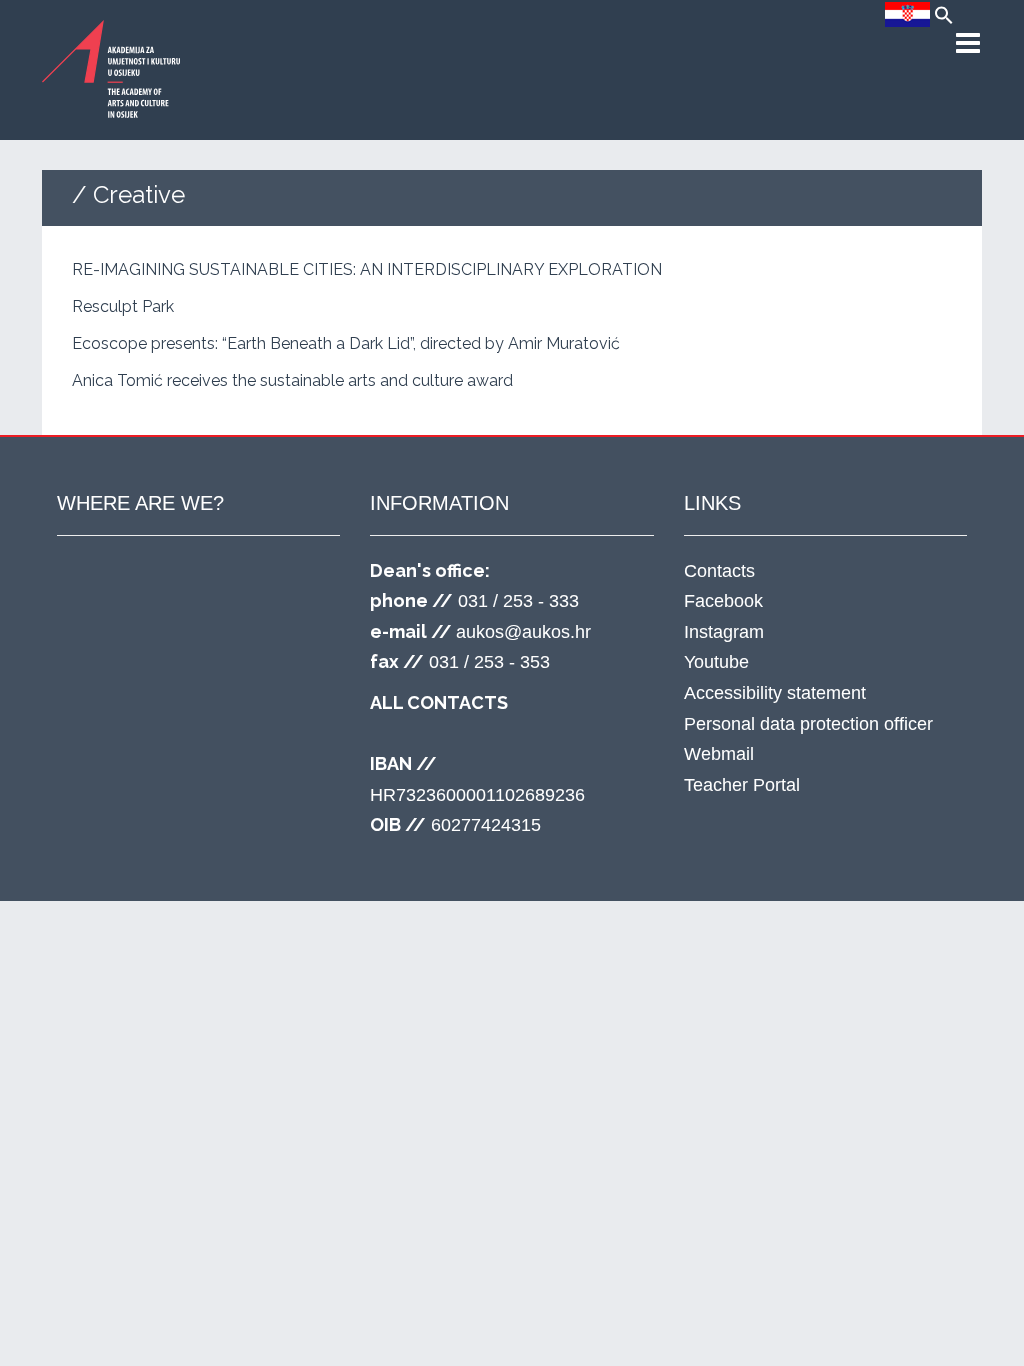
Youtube (716, 662)
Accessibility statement (775, 693)
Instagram (724, 632)
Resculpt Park (123, 306)
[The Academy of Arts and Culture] (112, 68)
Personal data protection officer (808, 724)
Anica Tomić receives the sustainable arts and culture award (292, 380)
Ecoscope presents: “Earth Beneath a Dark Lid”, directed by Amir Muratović (346, 343)
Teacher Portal (742, 785)
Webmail (719, 754)
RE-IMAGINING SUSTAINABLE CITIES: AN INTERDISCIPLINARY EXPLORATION (367, 269)
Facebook (723, 601)
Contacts (719, 571)
